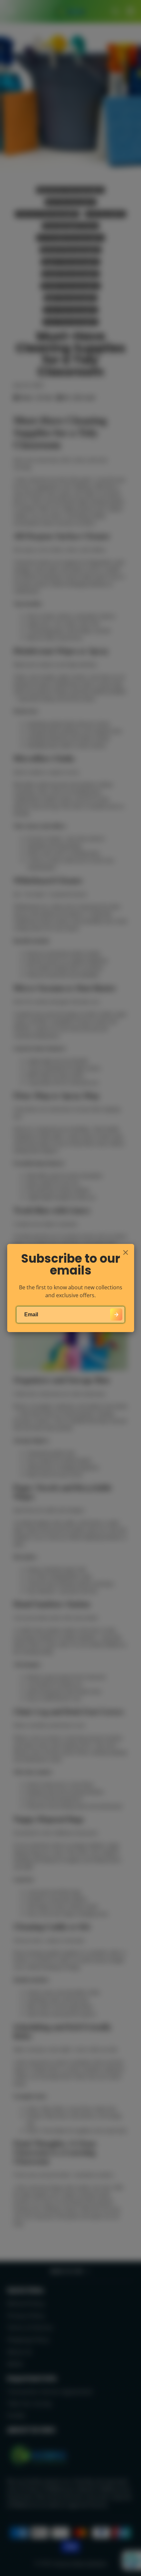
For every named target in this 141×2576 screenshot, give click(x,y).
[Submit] (116, 1314)
